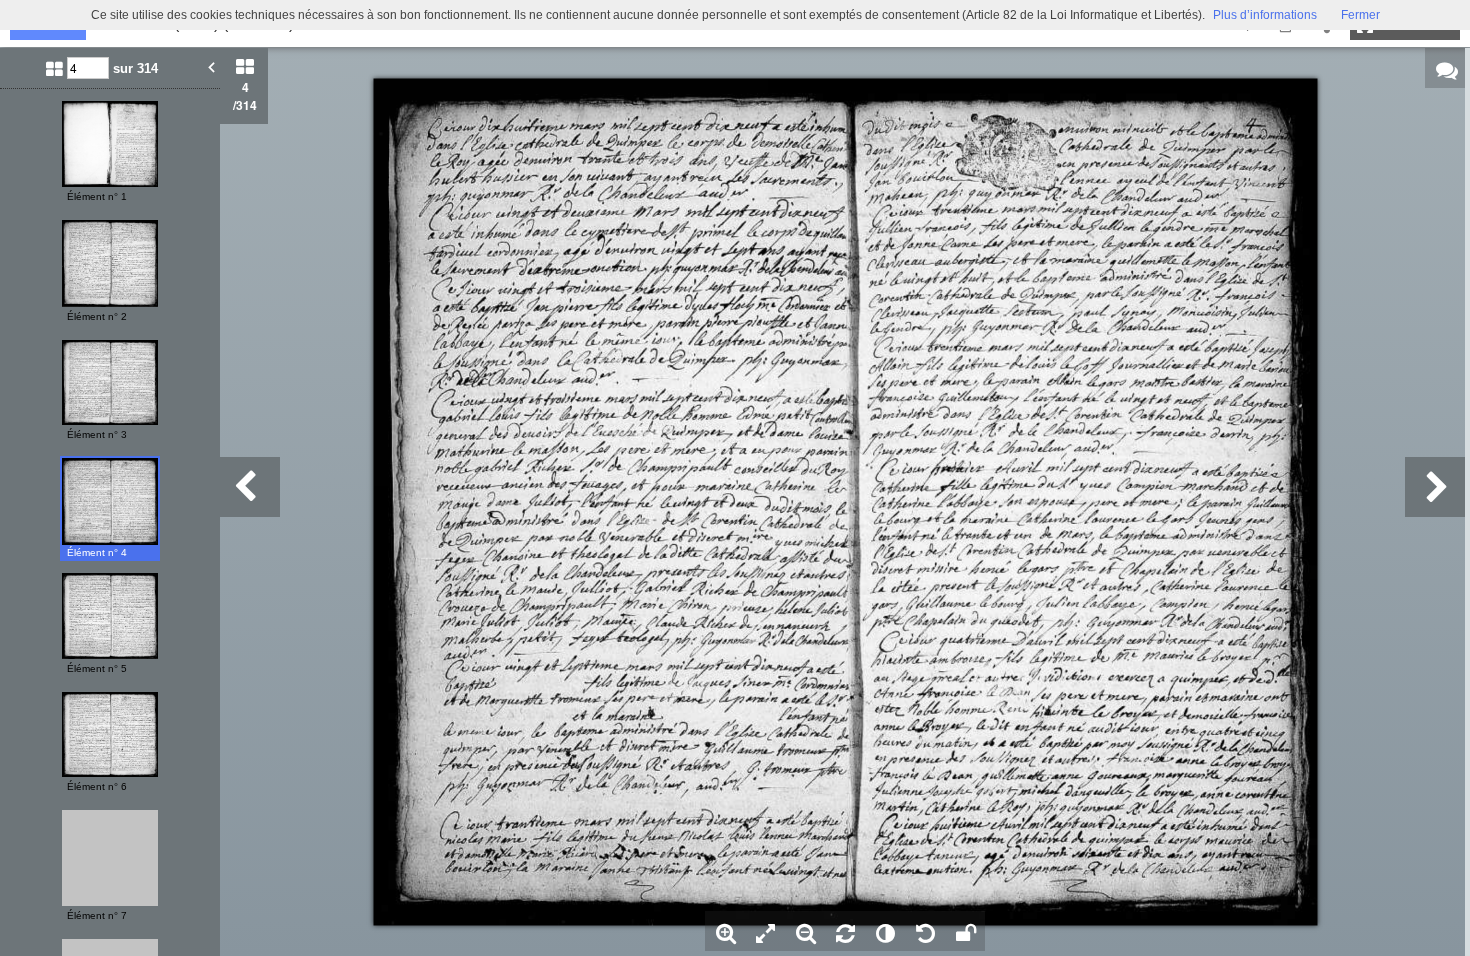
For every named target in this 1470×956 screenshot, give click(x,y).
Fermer (1360, 15)
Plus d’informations (1265, 15)
